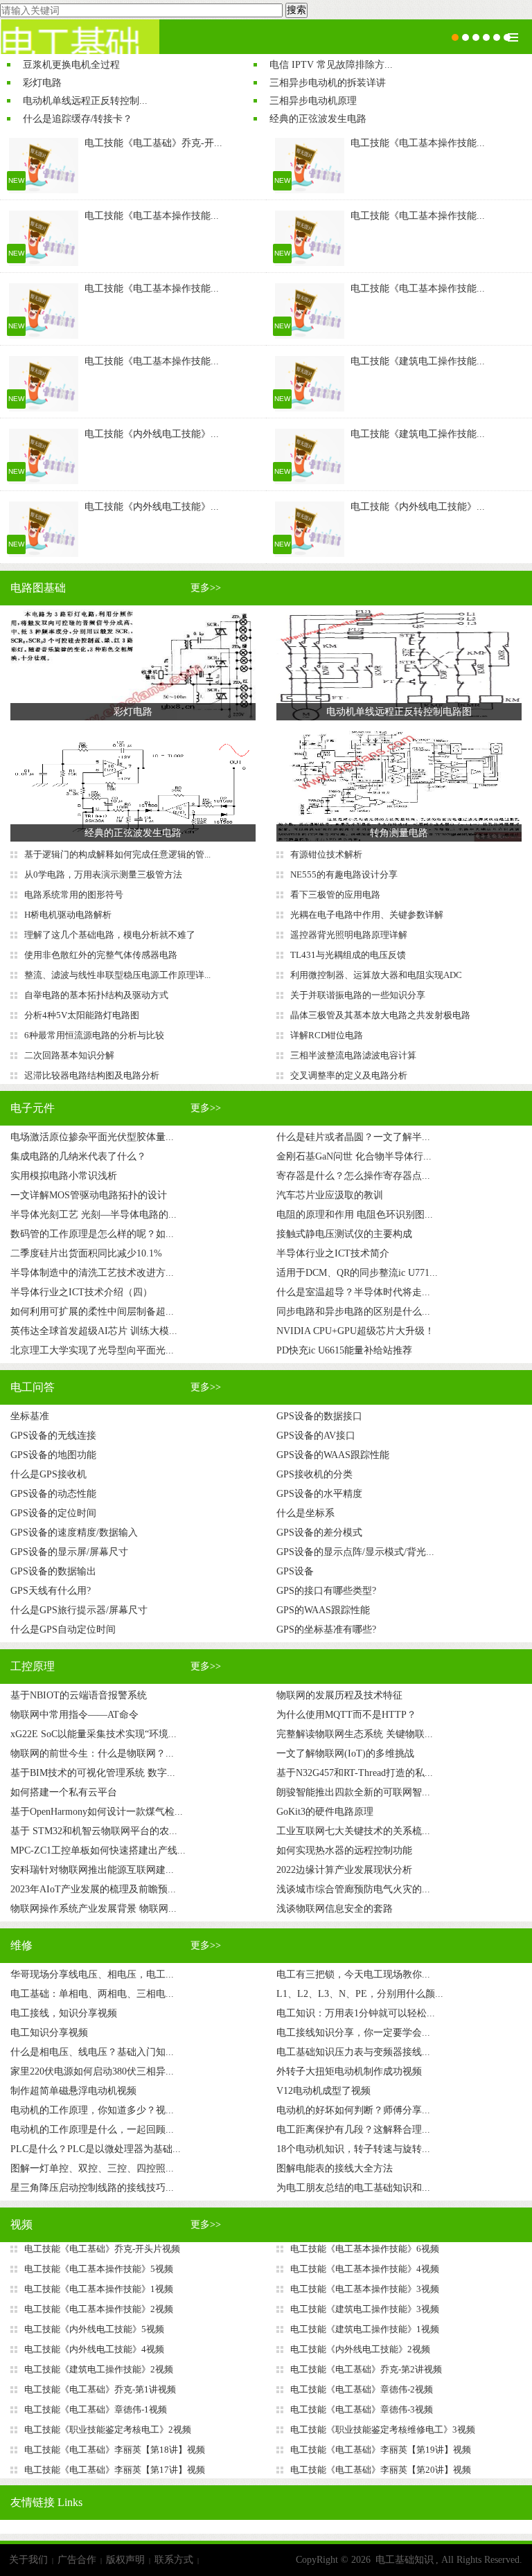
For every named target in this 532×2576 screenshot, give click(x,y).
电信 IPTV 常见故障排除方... (331, 65)
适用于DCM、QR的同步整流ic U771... (357, 1273)
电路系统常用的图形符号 (74, 895)
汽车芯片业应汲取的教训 (330, 1195)
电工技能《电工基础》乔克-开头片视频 (102, 2249)
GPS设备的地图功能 (53, 1455)
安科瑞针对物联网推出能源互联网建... (92, 1870)
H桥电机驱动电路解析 (68, 915)
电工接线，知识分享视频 (64, 2013)
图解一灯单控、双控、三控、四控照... (92, 2168)
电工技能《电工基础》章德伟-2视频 (362, 2389)
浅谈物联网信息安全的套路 (335, 1909)
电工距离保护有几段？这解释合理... (353, 2130)
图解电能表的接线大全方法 (335, 2168)
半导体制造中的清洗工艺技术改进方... (92, 1273)
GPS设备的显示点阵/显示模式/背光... (355, 1552)
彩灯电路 (42, 83)
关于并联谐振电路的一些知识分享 (358, 995)
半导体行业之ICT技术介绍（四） (81, 1292)
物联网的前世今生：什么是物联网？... (92, 1753)
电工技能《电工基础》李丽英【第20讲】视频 (381, 2470)
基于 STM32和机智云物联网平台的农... (94, 1831)
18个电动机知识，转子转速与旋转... (353, 2149)
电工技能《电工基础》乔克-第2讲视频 (366, 2369)
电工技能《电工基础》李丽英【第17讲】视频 (115, 2470)
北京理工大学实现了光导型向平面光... (92, 1350)
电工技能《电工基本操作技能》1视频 (99, 2289)
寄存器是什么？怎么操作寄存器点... (353, 1176)
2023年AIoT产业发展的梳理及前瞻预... (93, 1889)
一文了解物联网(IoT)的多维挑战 (345, 1753)
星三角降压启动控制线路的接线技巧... (92, 2188)
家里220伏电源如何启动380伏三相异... (92, 2071)
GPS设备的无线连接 (53, 1436)
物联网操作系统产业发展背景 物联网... (94, 1909)
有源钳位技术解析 (326, 854)
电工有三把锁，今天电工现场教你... (353, 1974)
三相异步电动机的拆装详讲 (328, 83)
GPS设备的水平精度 (319, 1494)
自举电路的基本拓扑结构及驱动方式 (96, 995)
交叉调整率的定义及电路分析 (349, 1075)
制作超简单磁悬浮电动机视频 (73, 2091)
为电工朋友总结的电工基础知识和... (353, 2188)
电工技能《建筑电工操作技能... (418, 361)
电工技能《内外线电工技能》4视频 (94, 2349)
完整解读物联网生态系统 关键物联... (355, 1734)
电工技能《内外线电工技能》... (152, 434)
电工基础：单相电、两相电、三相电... (92, 1994)
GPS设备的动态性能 (53, 1494)
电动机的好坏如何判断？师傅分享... (353, 2110)
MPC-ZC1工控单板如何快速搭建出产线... (98, 1850)
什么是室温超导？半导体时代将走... (353, 1292)
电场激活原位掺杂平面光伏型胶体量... (92, 1137)
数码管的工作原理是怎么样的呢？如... (92, 1234)
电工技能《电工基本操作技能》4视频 (365, 2269)
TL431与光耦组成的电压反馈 (348, 955)
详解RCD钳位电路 (327, 1035)
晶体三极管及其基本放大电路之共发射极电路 (380, 1015)
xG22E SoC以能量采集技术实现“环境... (94, 1734)
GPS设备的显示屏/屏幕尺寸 (69, 1552)
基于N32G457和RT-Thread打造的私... (355, 1773)
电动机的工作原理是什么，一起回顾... (92, 2130)
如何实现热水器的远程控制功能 (344, 1850)
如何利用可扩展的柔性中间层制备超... (92, 1312)
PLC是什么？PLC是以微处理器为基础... (96, 2149)
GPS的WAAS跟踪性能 (323, 1610)
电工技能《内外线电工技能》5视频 (94, 2329)
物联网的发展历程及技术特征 (339, 1695)
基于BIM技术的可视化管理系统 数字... (93, 1773)
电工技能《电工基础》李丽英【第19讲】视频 (381, 2450)
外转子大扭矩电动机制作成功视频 (349, 2071)
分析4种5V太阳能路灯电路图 (82, 1015)
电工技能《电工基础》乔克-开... (153, 143)
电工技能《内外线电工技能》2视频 (360, 2349)
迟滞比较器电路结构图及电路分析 (92, 1075)
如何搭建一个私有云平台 (64, 1792)
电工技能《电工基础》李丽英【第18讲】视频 (115, 2450)
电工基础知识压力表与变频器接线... (353, 2052)
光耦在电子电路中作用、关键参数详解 (367, 915)
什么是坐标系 (305, 1513)
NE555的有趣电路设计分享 (344, 874)
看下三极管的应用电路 (335, 895)
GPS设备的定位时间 (53, 1513)
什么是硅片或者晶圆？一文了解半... (353, 1137)
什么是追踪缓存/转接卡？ (78, 119)
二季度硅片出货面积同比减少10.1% (86, 1253)
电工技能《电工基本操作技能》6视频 (365, 2249)
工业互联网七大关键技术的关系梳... (353, 1831)
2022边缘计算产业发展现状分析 (344, 1870)
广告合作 (77, 2560)
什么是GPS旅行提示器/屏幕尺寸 (79, 1610)
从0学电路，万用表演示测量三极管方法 (103, 874)
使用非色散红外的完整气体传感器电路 (101, 955)
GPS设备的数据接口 (319, 1416)
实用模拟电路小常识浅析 (64, 1176)
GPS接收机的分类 (314, 1474)
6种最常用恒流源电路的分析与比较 (94, 1035)
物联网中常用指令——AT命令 (74, 1715)
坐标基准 (30, 1416)
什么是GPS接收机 (48, 1474)
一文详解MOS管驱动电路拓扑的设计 (89, 1195)
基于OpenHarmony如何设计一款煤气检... (97, 1812)
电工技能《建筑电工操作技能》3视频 (365, 2309)
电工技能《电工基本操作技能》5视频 (99, 2269)
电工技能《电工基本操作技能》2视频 (99, 2309)
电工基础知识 (405, 2560)
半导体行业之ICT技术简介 (333, 1253)
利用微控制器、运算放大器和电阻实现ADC (376, 975)
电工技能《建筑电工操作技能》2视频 (99, 2369)
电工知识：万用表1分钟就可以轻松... (356, 2013)
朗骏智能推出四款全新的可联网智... (353, 1792)
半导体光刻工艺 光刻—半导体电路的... (94, 1215)
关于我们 (28, 2560)
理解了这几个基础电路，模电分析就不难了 (110, 935)
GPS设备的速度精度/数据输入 (74, 1533)
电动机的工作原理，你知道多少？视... (92, 2110)
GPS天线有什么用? (51, 1591)
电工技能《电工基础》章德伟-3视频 (362, 2409)
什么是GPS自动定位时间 (63, 1629)
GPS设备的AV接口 (316, 1436)
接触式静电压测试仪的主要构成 (344, 1234)
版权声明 (125, 2560)
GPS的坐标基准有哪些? (326, 1629)
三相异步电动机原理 (313, 101)
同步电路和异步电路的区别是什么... (353, 1312)
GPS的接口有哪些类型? (326, 1591)
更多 (206, 588)
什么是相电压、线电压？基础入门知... (92, 2052)
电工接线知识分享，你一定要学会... (353, 2033)
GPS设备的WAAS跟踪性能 (333, 1455)
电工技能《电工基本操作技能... (418, 143)
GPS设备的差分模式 (319, 1533)
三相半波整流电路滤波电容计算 (353, 1055)
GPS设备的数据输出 (53, 1571)
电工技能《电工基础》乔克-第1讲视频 (100, 2389)
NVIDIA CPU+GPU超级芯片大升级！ (355, 1331)
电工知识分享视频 (49, 2033)
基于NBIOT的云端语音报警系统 (79, 1695)
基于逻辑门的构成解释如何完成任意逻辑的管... (117, 854)
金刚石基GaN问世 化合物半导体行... (354, 1156)
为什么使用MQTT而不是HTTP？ (346, 1715)
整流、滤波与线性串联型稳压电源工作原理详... (117, 975)
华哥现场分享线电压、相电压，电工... (92, 1974)
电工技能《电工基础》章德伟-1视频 (96, 2409)
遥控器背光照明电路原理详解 (349, 935)
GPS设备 (295, 1571)
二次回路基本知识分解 (69, 1055)
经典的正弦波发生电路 (318, 119)
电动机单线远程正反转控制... (85, 101)
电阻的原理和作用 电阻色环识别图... (355, 1215)
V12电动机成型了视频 (323, 2091)
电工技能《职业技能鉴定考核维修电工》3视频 (383, 2430)
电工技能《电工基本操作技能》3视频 (365, 2289)
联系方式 (174, 2560)
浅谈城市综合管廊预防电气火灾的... (353, 1889)
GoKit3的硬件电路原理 (325, 1812)
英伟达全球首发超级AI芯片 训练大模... (94, 1331)
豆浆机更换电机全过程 (71, 65)
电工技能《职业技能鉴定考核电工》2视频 (108, 2430)
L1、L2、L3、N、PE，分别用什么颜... (360, 1994)
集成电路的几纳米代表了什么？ (78, 1156)
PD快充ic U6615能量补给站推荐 (344, 1350)
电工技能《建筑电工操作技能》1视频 (365, 2329)
